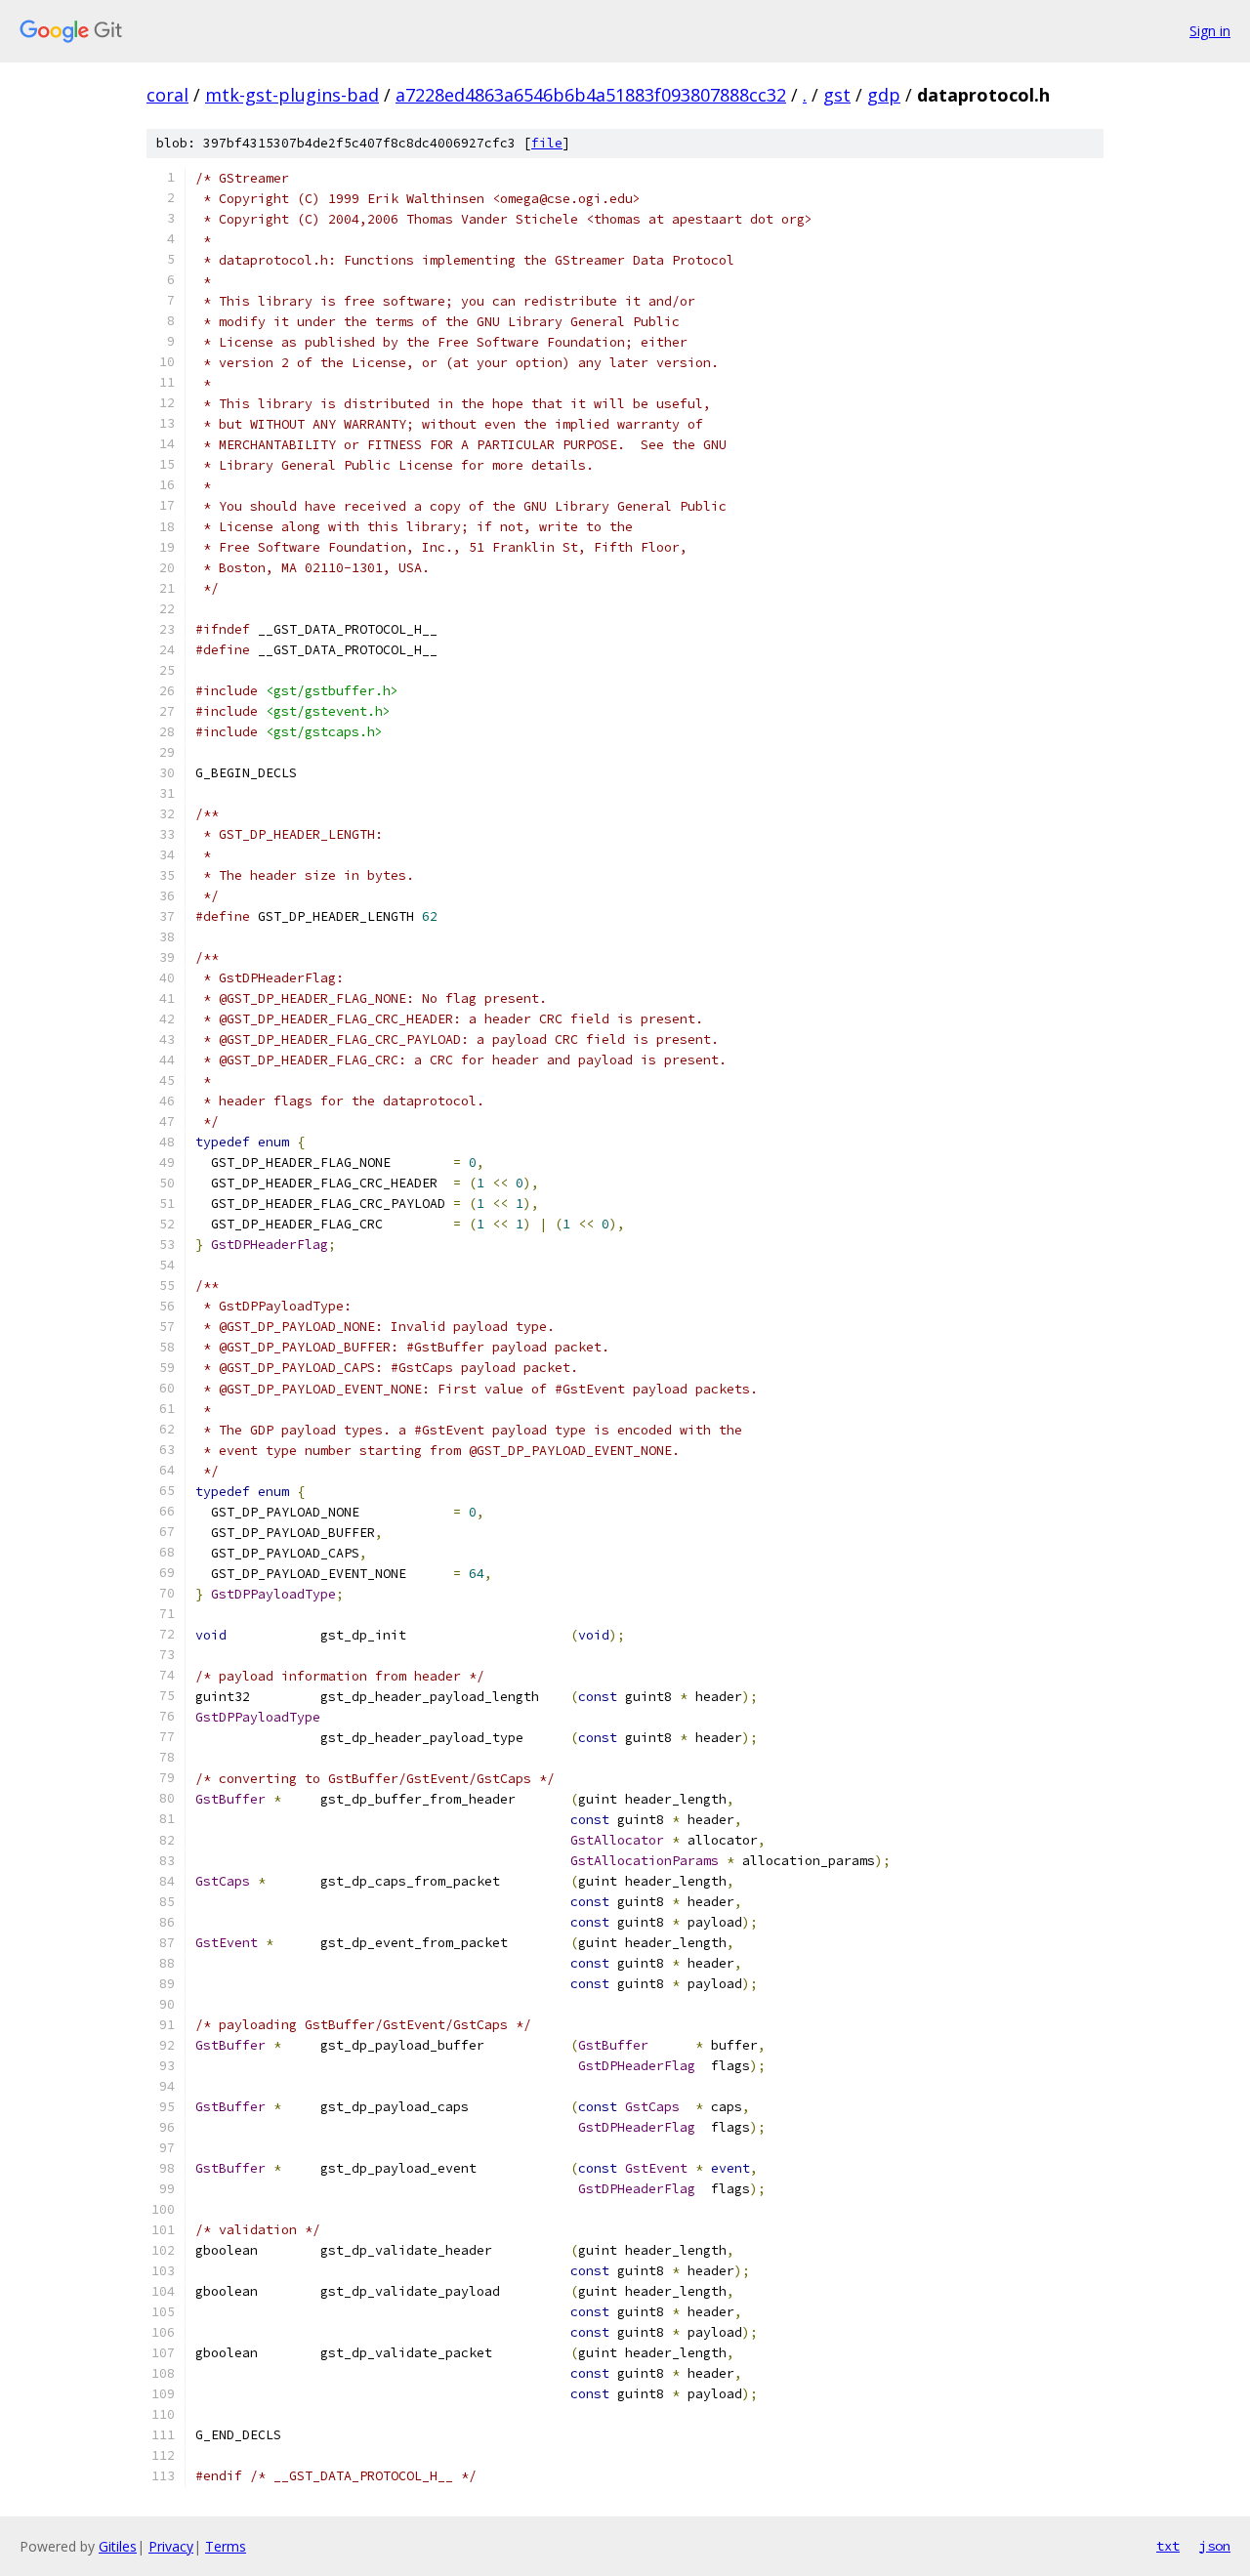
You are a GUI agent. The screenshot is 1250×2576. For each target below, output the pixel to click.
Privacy (171, 2546)
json (1215, 2546)
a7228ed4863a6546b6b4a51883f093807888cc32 (591, 95)
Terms (226, 2546)
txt (1168, 2546)
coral (167, 95)
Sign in (1210, 31)
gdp (884, 95)
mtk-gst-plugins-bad (292, 95)
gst (837, 95)
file (547, 143)
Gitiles (118, 2546)
